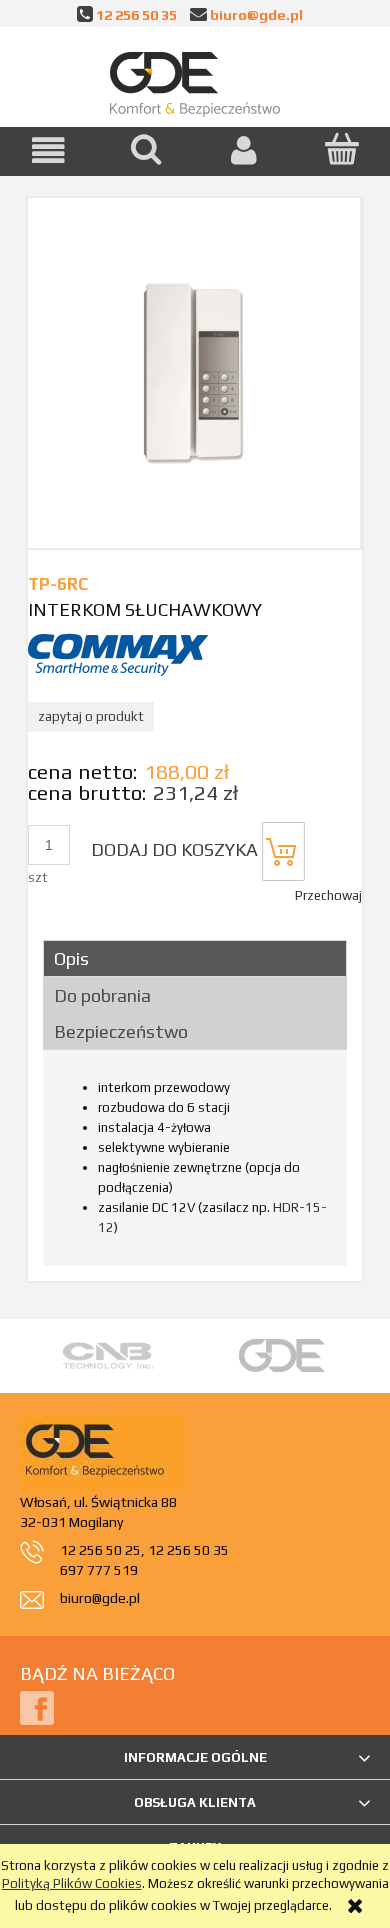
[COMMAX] (118, 653)
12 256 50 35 (136, 14)
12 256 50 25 (100, 1550)
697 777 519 (99, 1570)
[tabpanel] (195, 1164)
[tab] (195, 958)
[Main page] (195, 80)
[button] (49, 150)
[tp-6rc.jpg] (194, 372)
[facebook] (37, 1707)
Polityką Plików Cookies (72, 1883)
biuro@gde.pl (256, 14)
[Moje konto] (244, 150)
